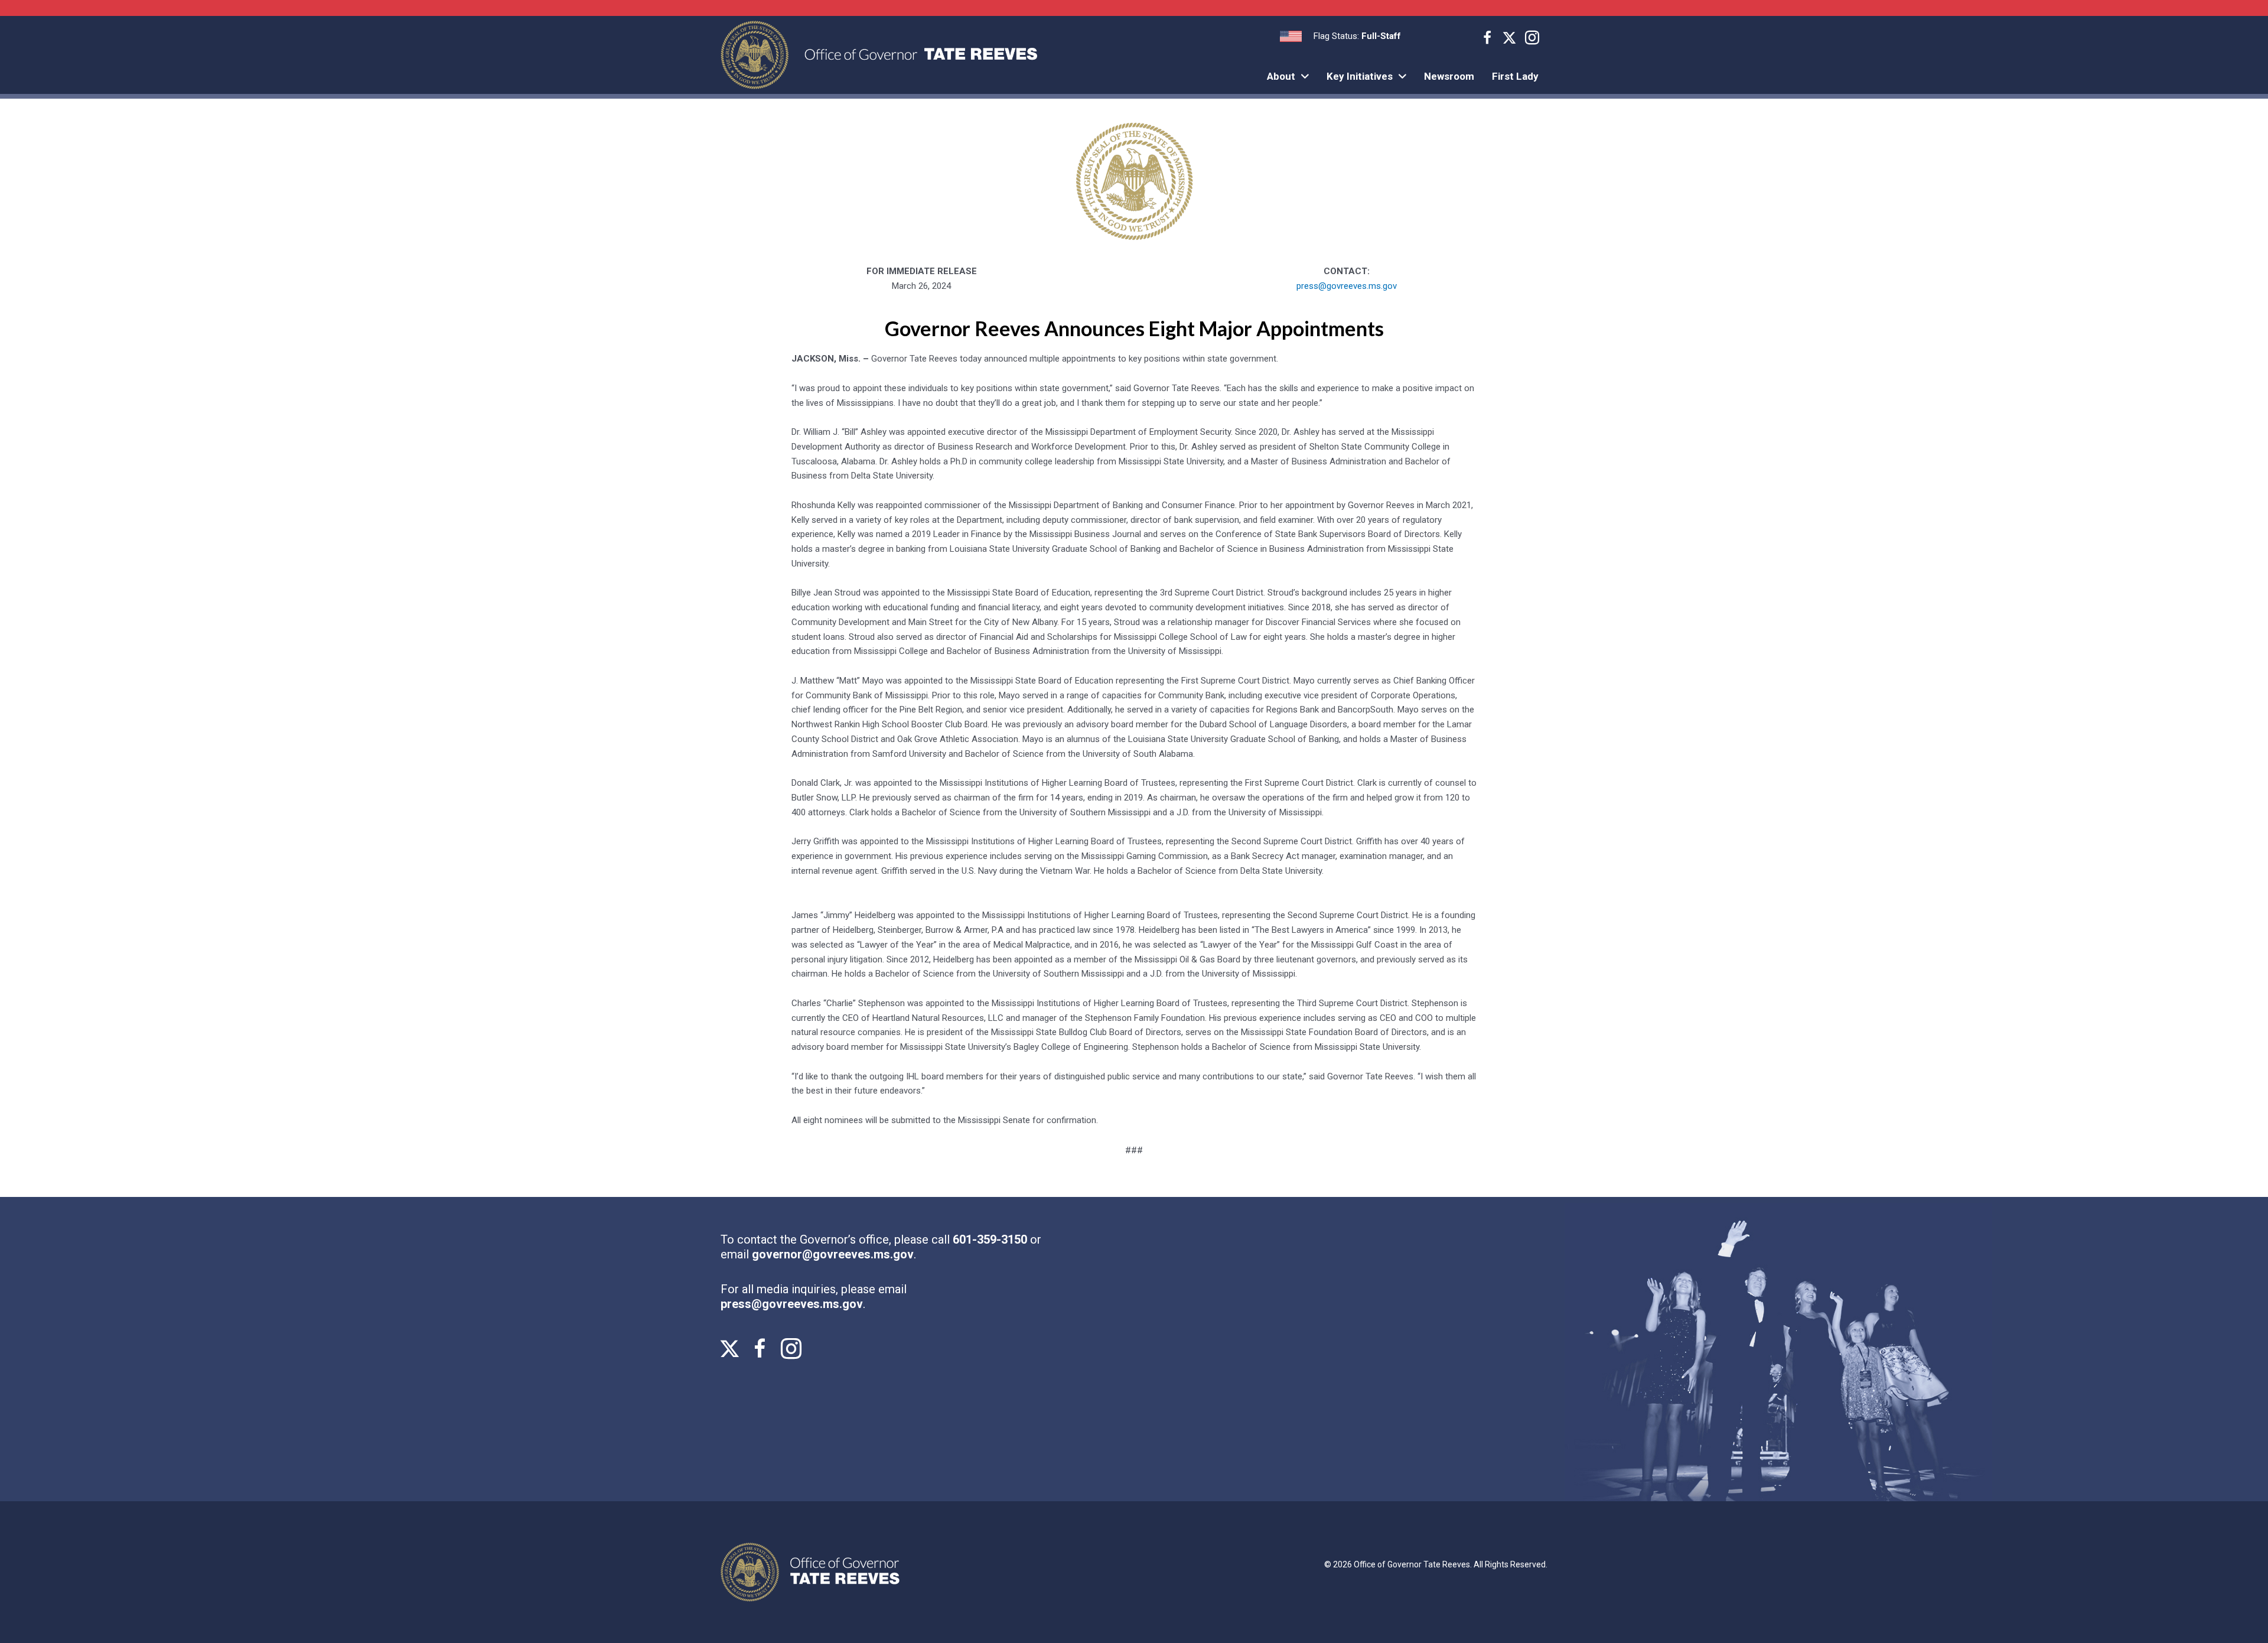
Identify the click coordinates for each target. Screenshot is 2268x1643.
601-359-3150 (991, 1239)
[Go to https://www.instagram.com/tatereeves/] (1532, 40)
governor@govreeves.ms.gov (833, 1254)
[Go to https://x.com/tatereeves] (1510, 39)
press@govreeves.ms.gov (1347, 286)
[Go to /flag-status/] (1340, 36)
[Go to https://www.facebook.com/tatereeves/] (1487, 40)
